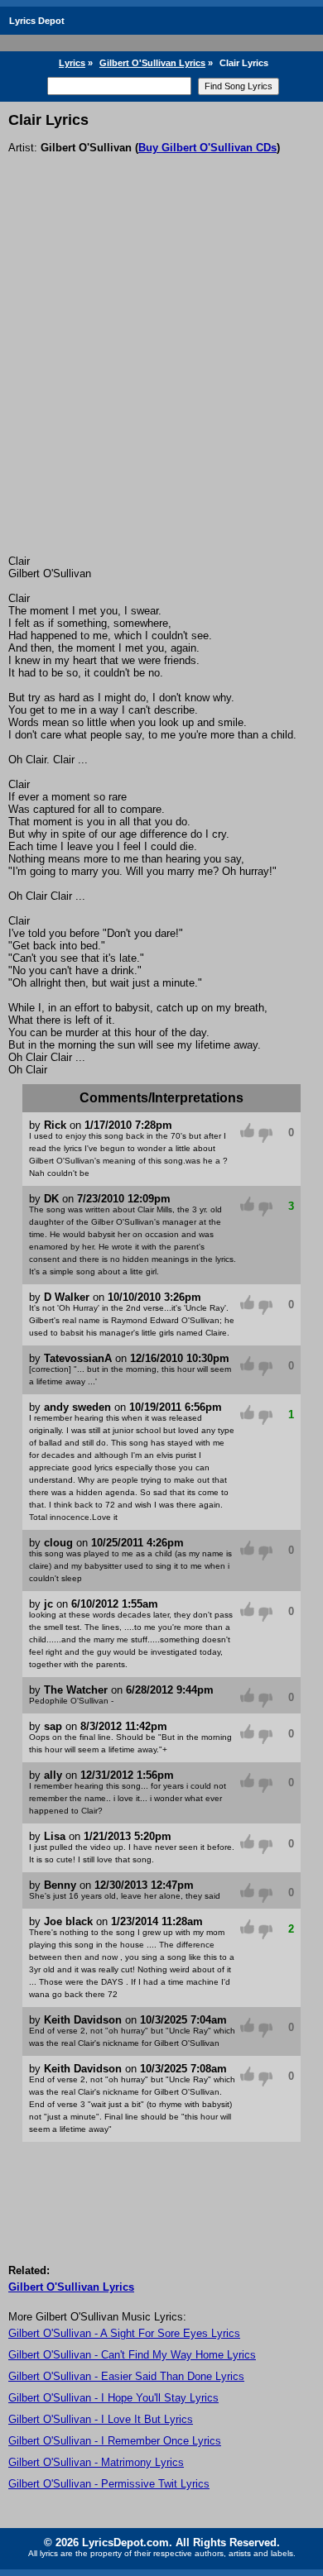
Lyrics (72, 63)
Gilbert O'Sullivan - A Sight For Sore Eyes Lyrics (124, 2333)
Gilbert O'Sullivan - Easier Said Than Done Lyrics (126, 2376)
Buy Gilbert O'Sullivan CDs (207, 148)
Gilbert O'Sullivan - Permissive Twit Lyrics (109, 2484)
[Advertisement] (161, 385)
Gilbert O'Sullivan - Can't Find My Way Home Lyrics (132, 2355)
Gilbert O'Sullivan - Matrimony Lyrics (96, 2462)
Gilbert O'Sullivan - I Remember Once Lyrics (115, 2441)
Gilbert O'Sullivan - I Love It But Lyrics (101, 2419)
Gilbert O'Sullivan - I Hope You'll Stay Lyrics (113, 2398)
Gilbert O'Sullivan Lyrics (152, 63)
